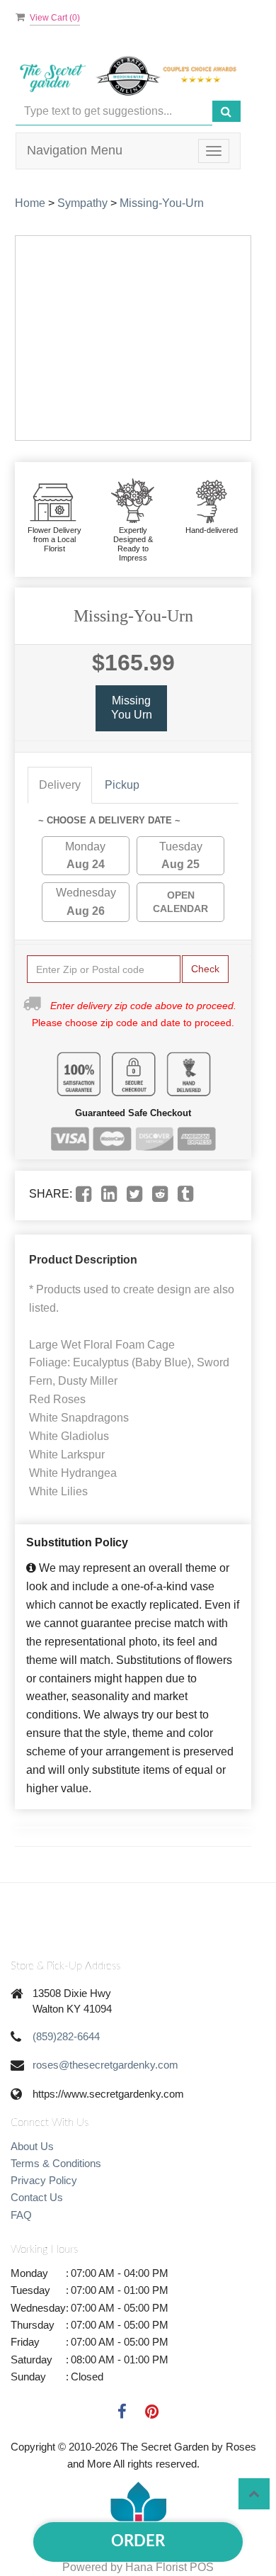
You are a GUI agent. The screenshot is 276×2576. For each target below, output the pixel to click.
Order (138, 2541)
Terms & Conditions (56, 2163)
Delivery (60, 785)
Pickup (122, 785)
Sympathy (82, 203)
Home (30, 203)
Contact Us (37, 2197)
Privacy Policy (44, 2180)
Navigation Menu (75, 150)
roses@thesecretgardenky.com (105, 2065)
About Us (32, 2146)
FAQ (21, 2215)
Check (205, 969)
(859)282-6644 (66, 2036)
